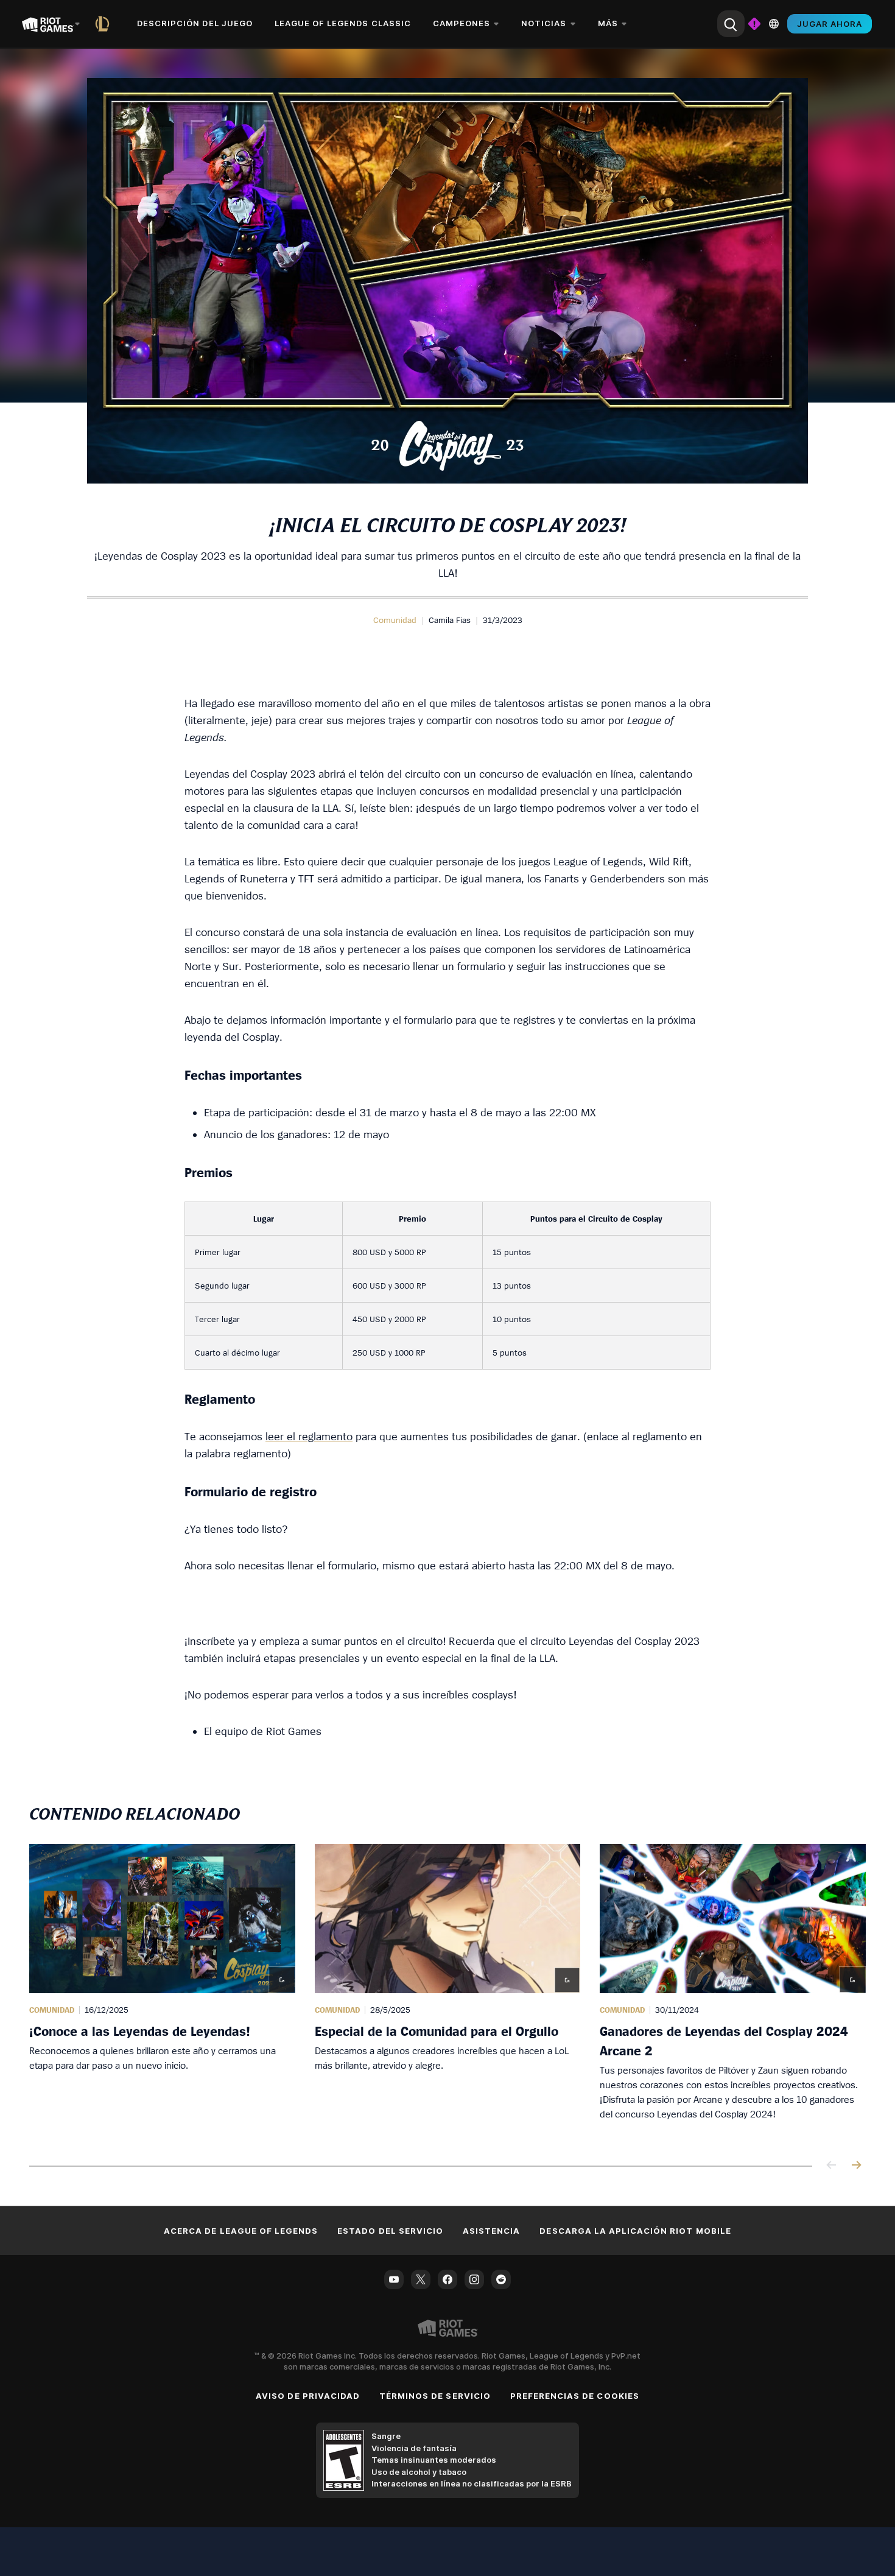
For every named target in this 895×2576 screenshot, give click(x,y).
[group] (447, 1990)
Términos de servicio (435, 2396)
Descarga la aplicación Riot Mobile (635, 2231)
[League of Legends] (105, 24)
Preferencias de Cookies (575, 2396)
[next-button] (856, 2166)
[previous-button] (832, 2166)
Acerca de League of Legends (241, 2231)
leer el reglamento (309, 1436)
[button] (395, 620)
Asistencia (491, 2231)
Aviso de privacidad (308, 2396)
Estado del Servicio (390, 2231)
